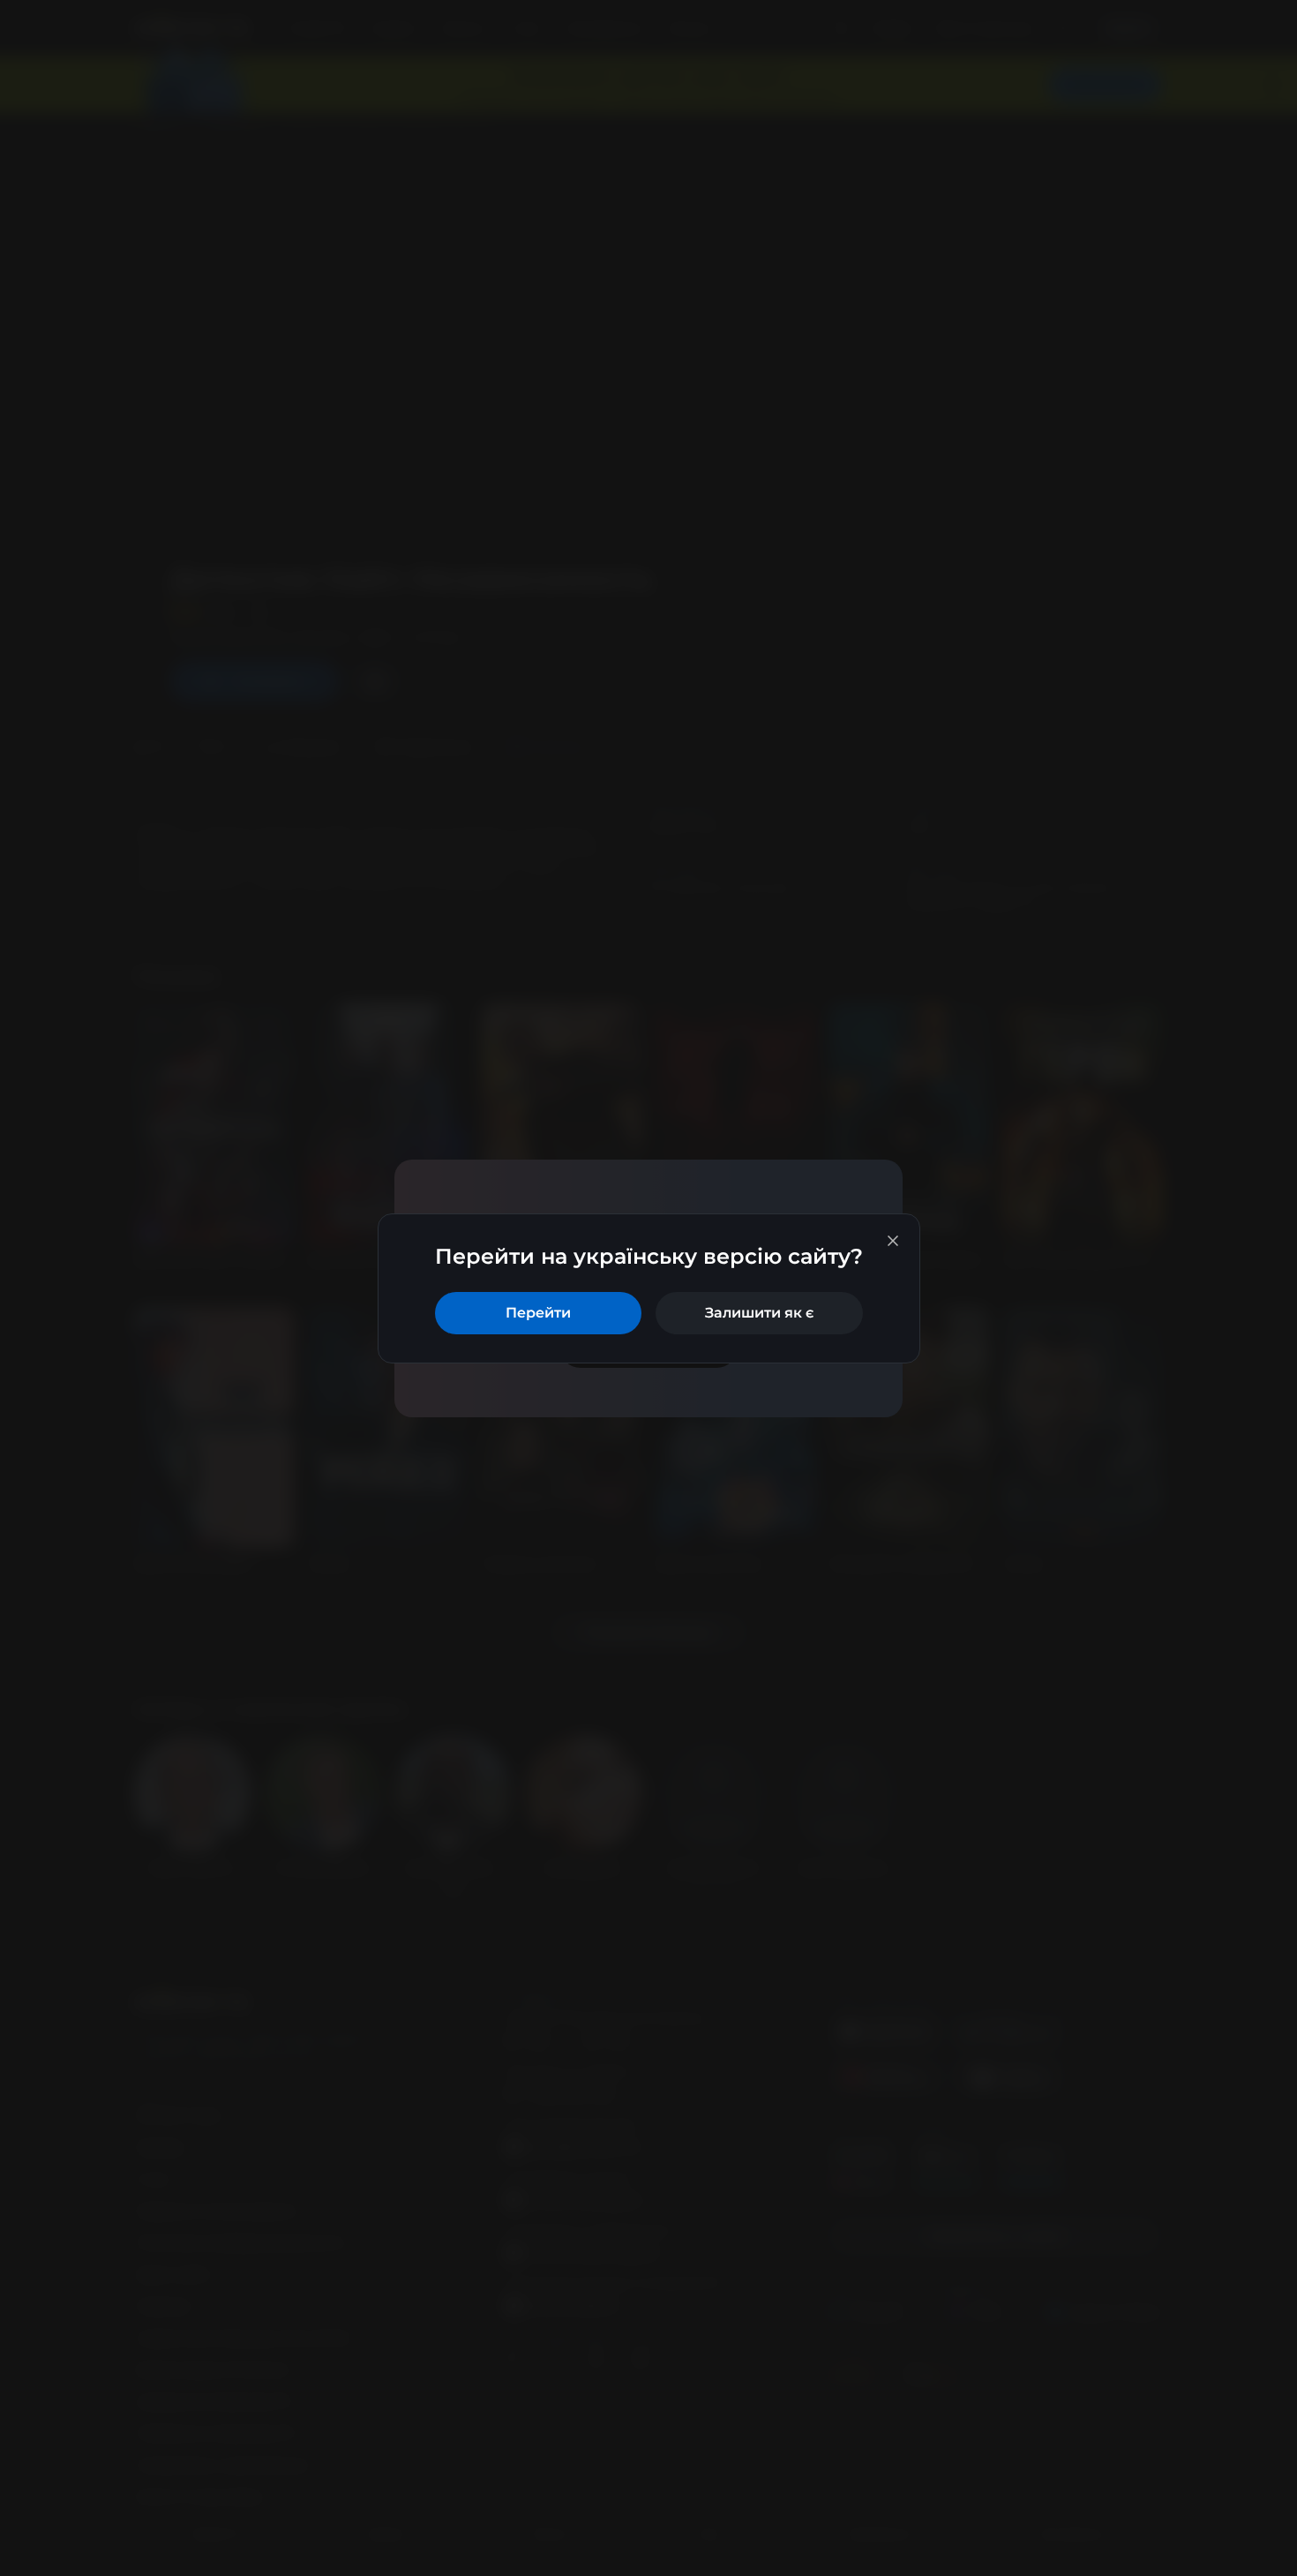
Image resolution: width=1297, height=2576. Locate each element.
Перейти (538, 1313)
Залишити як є (759, 1313)
